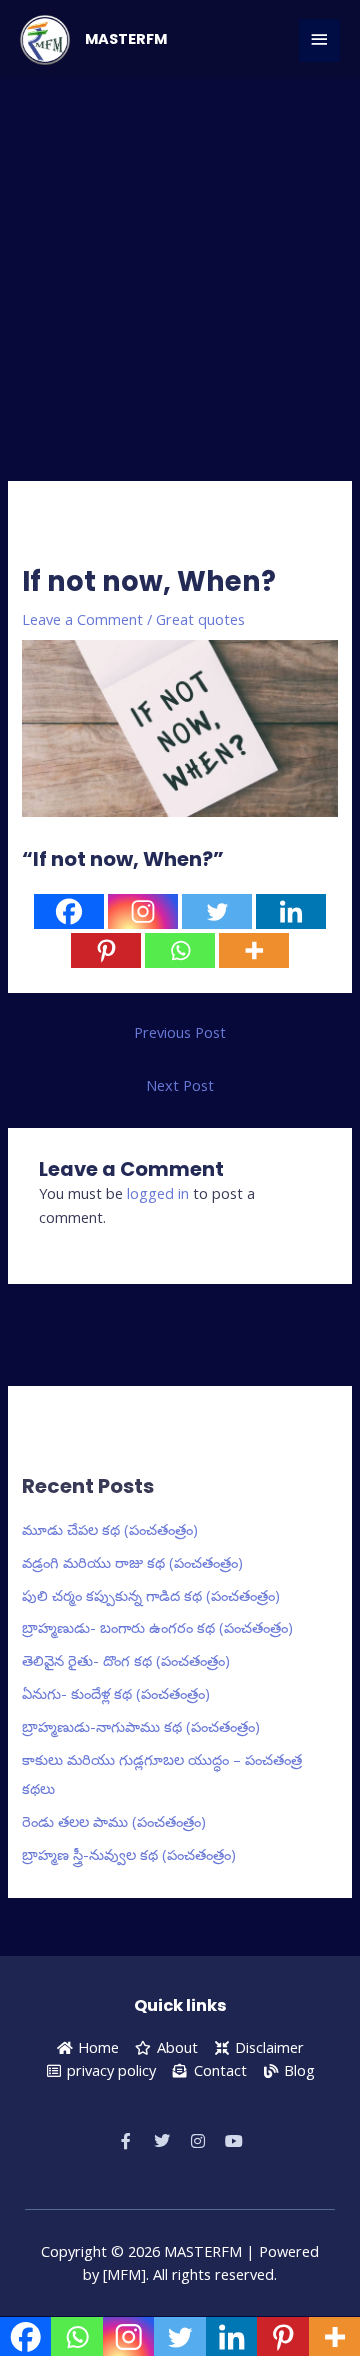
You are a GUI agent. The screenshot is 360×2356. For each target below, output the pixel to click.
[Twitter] (217, 911)
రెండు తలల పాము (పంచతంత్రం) (114, 1821)
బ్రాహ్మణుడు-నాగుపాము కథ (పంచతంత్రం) (141, 1726)
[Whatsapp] (180, 950)
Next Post (180, 1085)
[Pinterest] (106, 950)
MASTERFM (126, 39)
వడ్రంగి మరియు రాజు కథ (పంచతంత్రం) (132, 1562)
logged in (158, 1193)
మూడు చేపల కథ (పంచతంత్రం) (110, 1529)
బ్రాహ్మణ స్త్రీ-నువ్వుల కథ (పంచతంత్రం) (129, 1854)
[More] (254, 950)
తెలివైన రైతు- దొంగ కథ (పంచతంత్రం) (126, 1660)
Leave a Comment (82, 619)
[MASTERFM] (45, 40)
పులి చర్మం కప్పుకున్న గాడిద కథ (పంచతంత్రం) (151, 1595)
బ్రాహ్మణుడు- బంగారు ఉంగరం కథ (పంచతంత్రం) (157, 1627)
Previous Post (180, 1032)
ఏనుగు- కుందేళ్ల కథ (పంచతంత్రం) (116, 1693)
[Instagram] (143, 911)
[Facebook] (69, 911)
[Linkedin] (291, 911)
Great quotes (200, 619)
